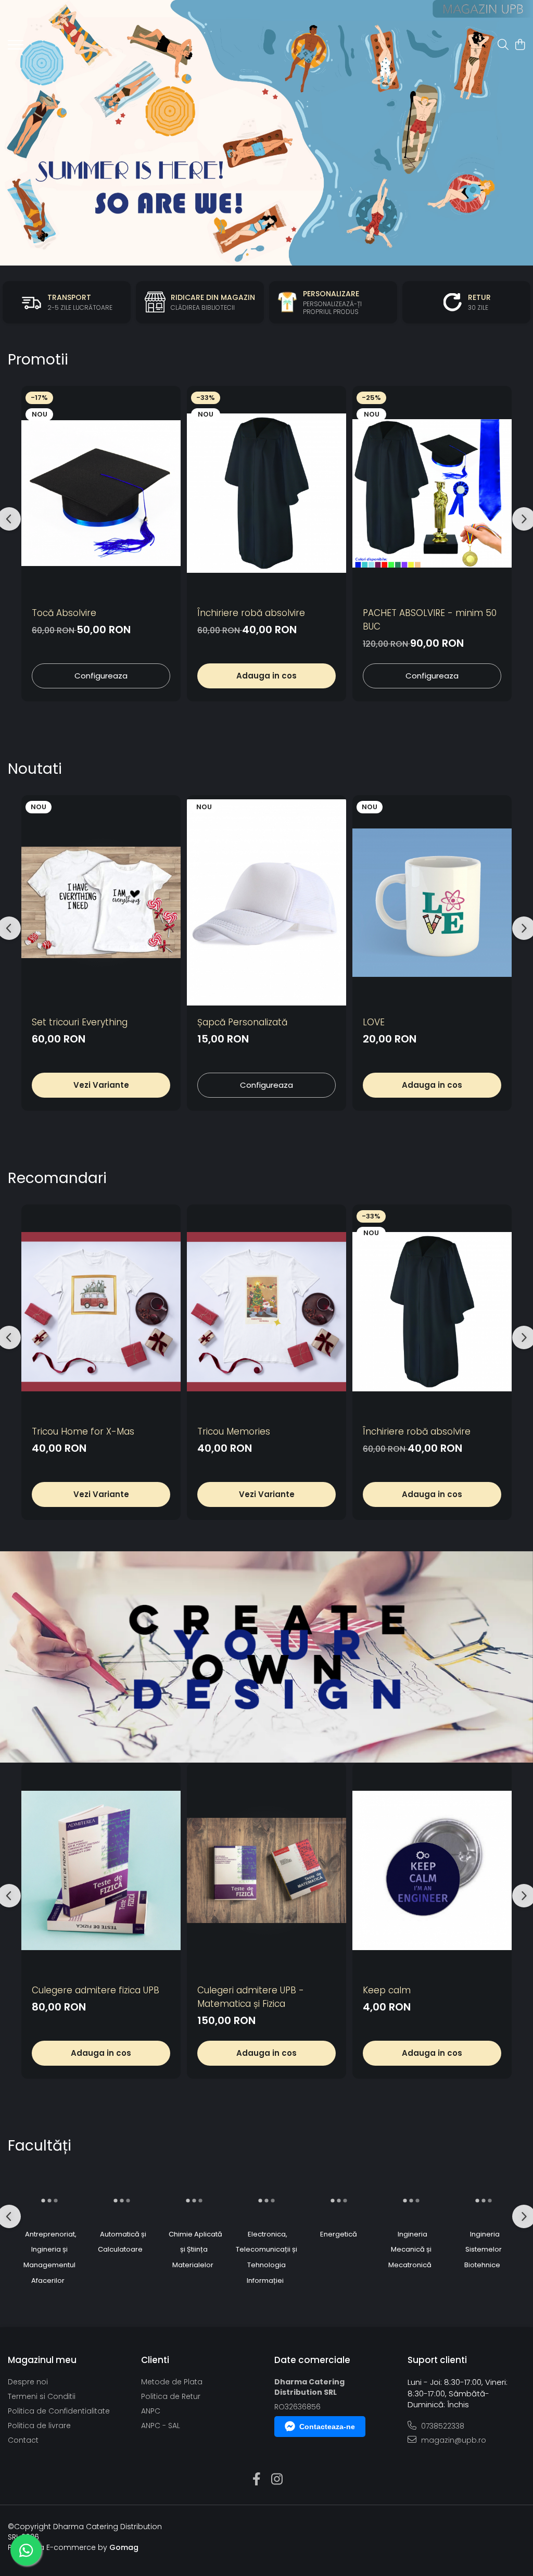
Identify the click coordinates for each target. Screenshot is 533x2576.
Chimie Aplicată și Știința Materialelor (195, 2250)
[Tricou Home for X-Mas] (101, 1312)
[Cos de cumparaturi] (520, 45)
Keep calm (387, 1990)
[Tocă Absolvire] (101, 493)
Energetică (339, 2234)
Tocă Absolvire (64, 613)
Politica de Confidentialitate (59, 2411)
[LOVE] (432, 903)
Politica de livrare (39, 2426)
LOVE (374, 1022)
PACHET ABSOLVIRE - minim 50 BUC (430, 620)
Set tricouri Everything (80, 1022)
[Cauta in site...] (503, 45)
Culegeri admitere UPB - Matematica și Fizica (251, 1997)
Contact (23, 2440)
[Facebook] (256, 2480)
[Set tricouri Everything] (101, 903)
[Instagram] (277, 2480)
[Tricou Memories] (266, 1312)
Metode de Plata (172, 2382)
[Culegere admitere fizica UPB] (101, 1870)
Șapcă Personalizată (242, 1022)
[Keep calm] (432, 1870)
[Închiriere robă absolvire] (266, 493)
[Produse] (16, 48)
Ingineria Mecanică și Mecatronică (410, 2250)
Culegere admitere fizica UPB (96, 1990)
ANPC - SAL (161, 2426)
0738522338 (442, 2426)
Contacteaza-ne (327, 2427)
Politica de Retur (171, 2396)
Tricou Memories (234, 1431)
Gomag (123, 2547)
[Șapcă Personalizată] (266, 903)
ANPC (151, 2411)
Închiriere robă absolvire (251, 613)
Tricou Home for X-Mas (83, 1431)
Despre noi (28, 2382)
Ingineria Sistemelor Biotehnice (483, 2250)
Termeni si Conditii (42, 2396)
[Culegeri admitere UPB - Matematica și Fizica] (266, 1870)
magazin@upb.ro (453, 2440)
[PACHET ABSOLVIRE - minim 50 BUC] (432, 493)
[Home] (266, 133)
